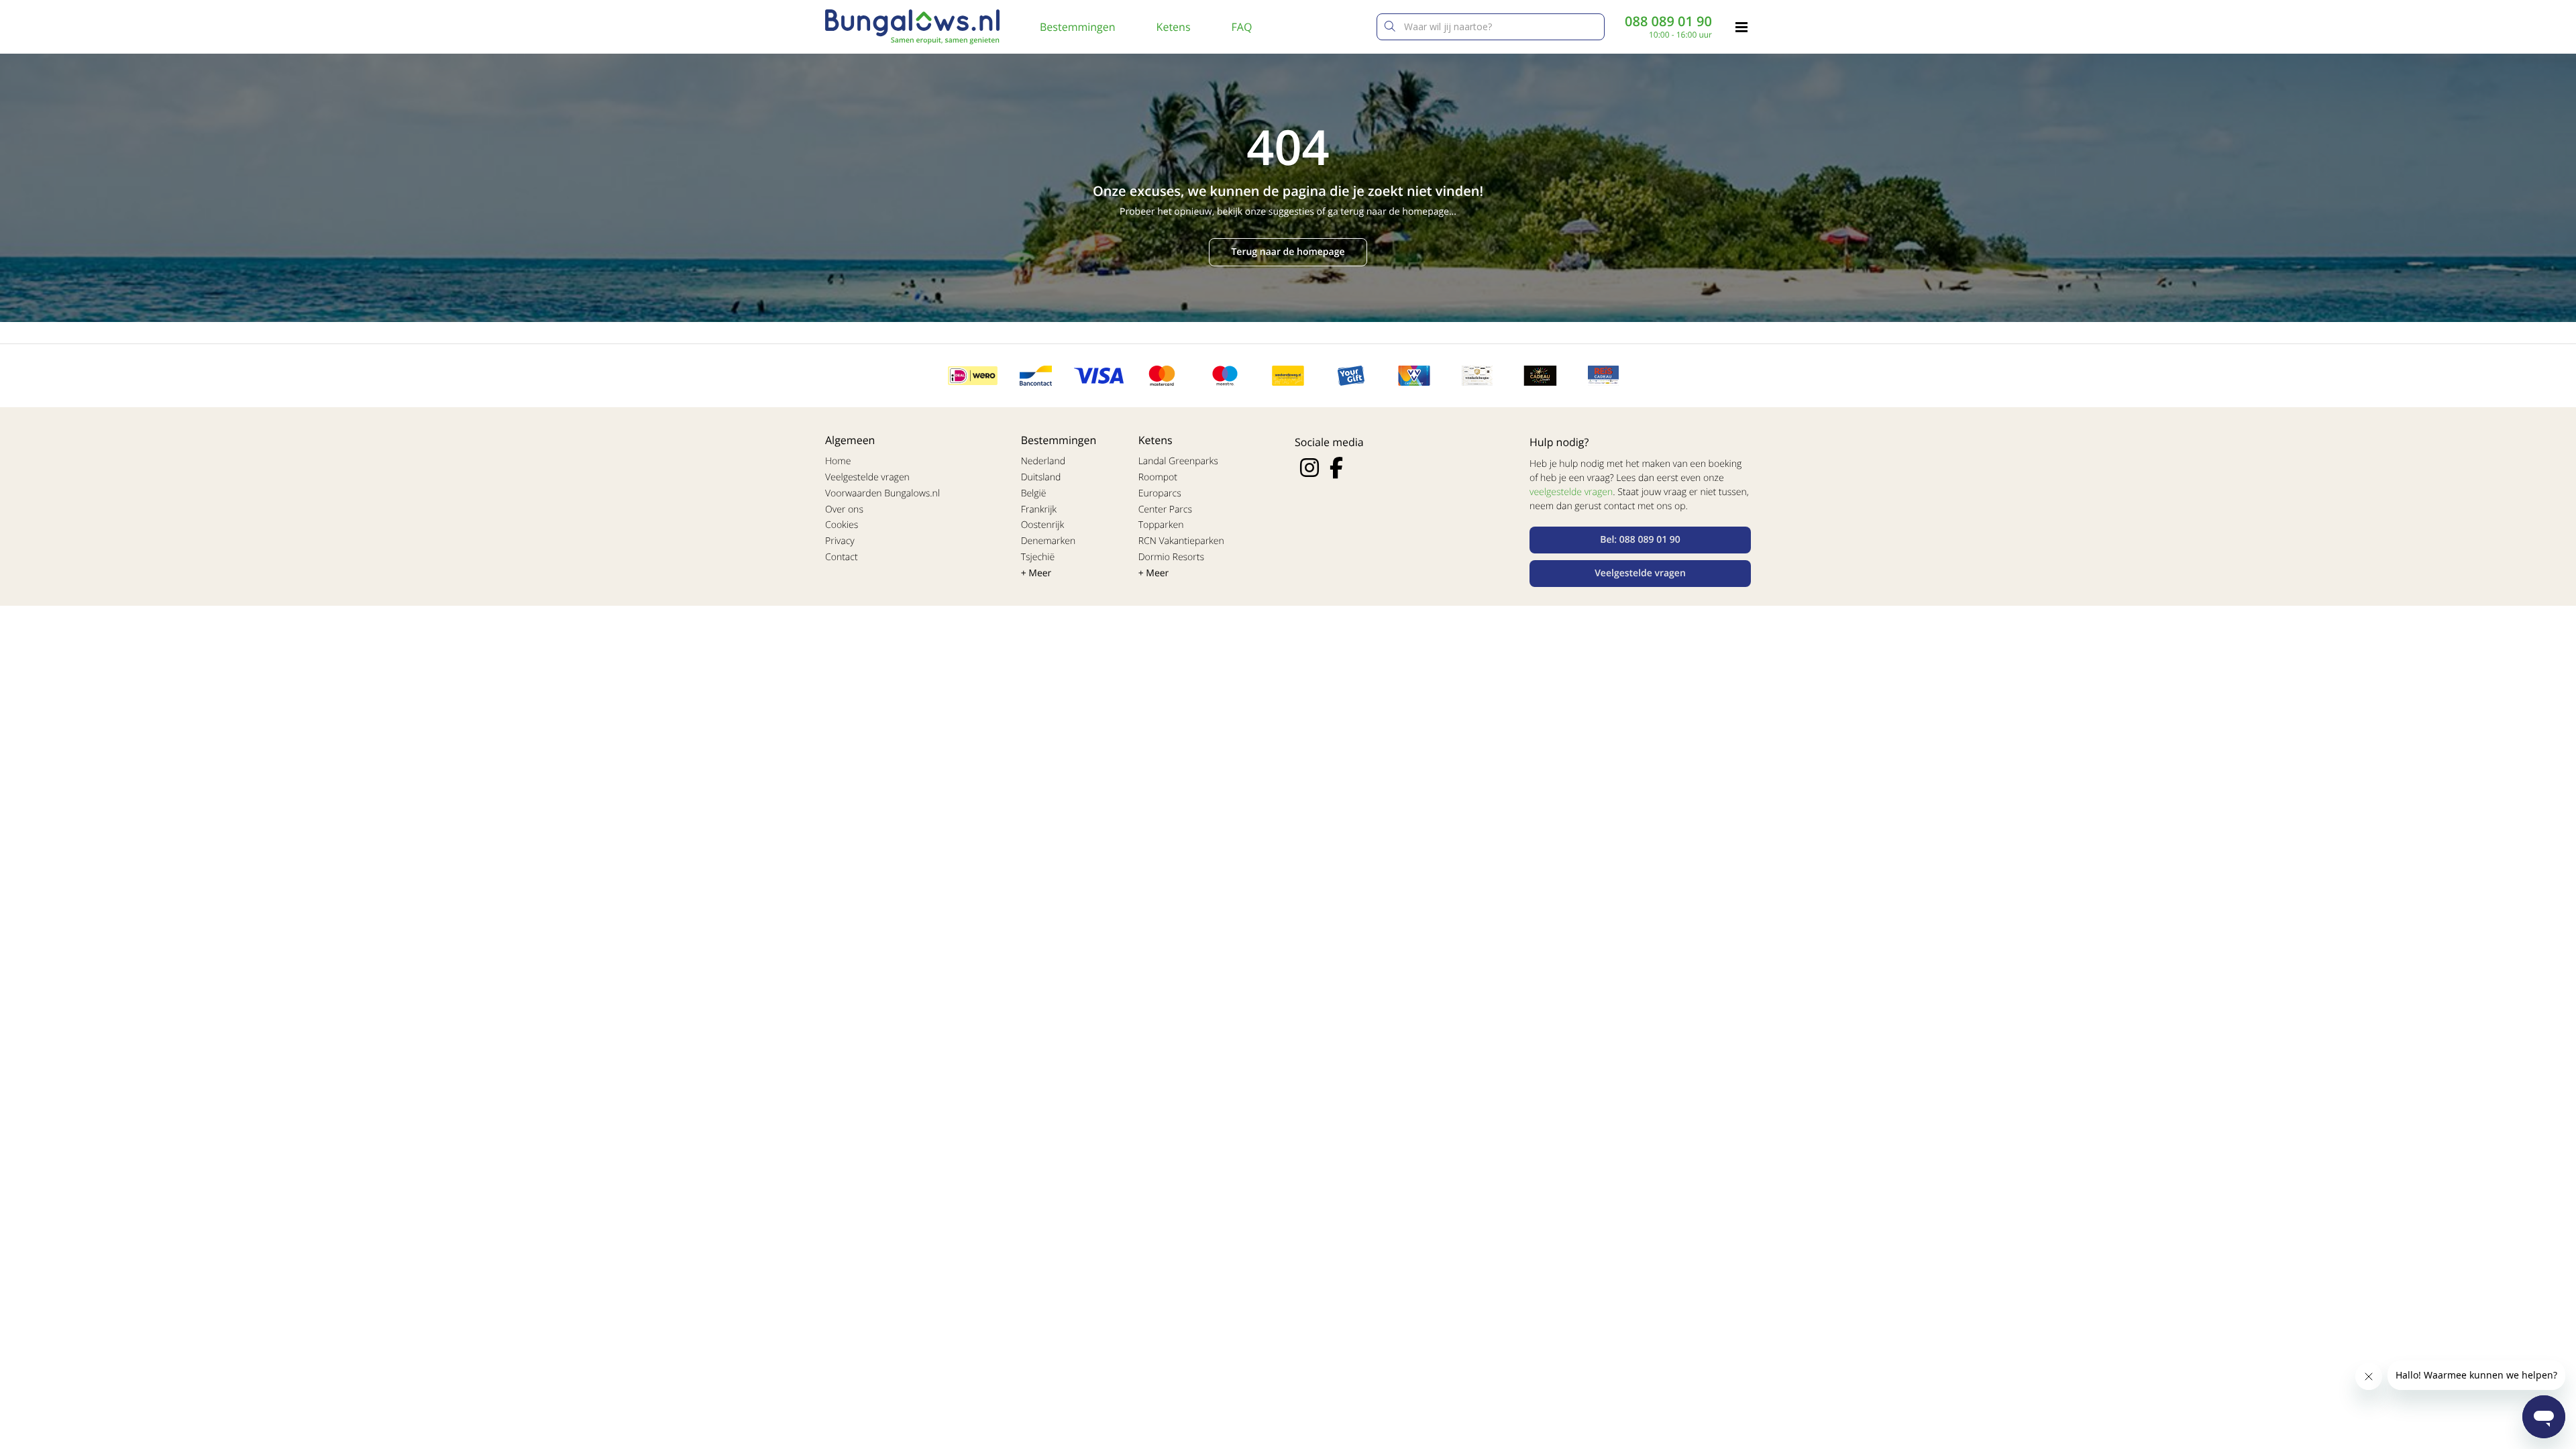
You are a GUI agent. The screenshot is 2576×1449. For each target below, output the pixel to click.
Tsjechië (1038, 557)
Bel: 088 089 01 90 (1640, 540)
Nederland (1043, 461)
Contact (842, 557)
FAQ (1242, 27)
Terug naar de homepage (1288, 252)
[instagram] (1309, 468)
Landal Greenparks (1178, 461)
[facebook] (1336, 468)
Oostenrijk (1043, 525)
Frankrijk (1039, 509)
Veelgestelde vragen (867, 477)
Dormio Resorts (1171, 557)
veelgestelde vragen (1571, 492)
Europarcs (1160, 493)
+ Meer (1036, 573)
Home (838, 461)
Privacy (840, 541)
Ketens (1174, 27)
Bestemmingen (1078, 27)
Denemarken (1049, 541)
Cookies (842, 525)
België (1034, 493)
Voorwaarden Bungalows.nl (882, 493)
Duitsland (1041, 477)
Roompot (1158, 477)
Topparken (1161, 525)
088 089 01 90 (1668, 21)
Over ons (844, 509)
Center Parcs (1165, 509)
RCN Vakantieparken (1181, 541)
